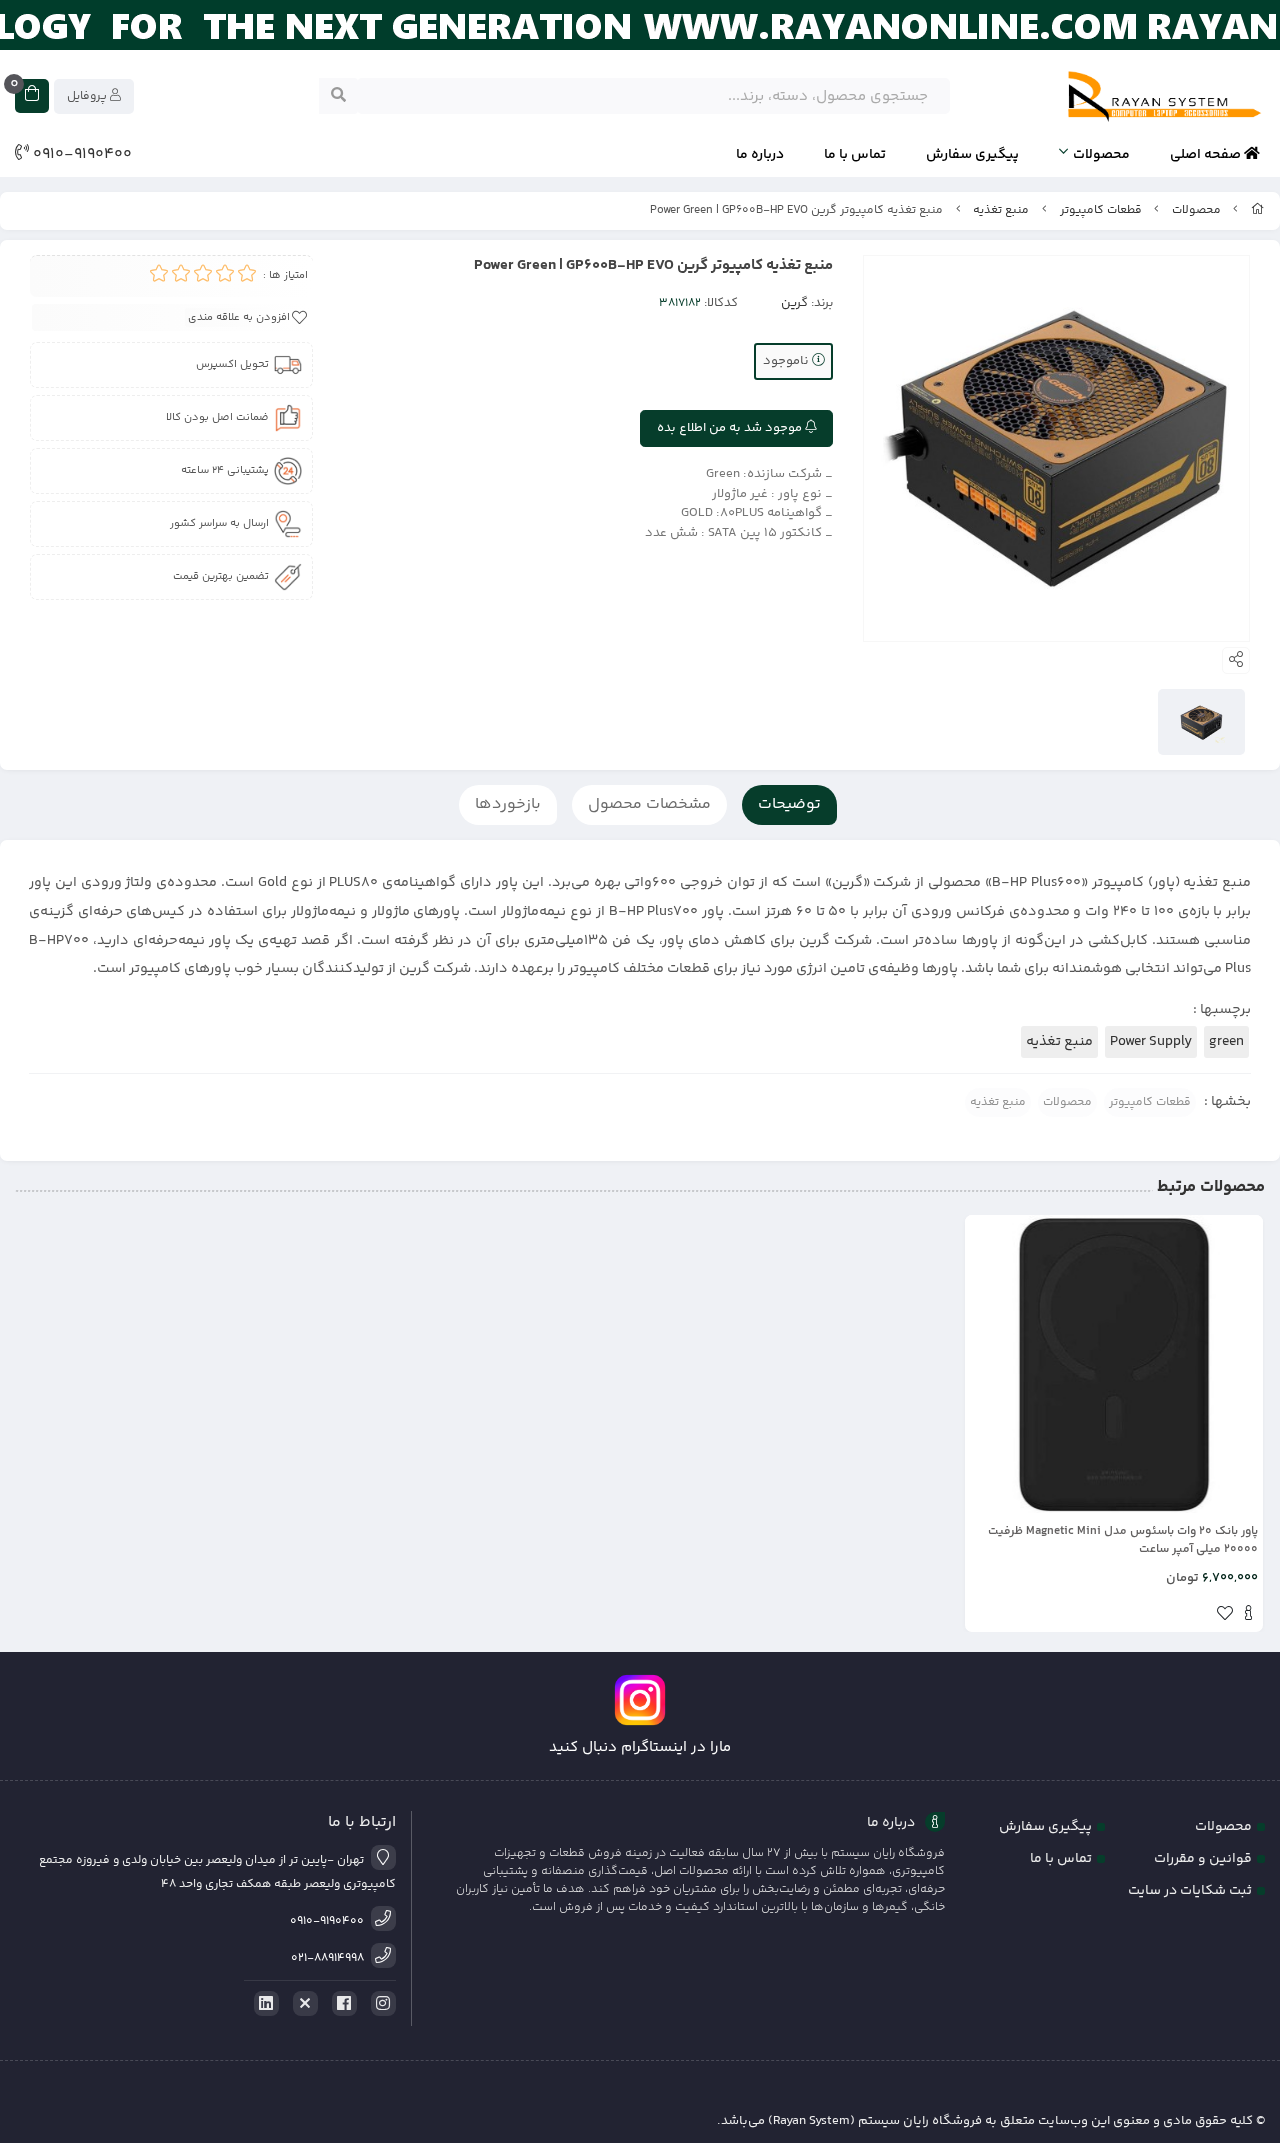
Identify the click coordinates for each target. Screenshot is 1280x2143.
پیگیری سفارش (972, 155)
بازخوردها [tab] (508, 804)
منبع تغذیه (1001, 210)
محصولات (1101, 155)
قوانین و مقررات (1203, 1859)
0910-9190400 (80, 155)
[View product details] (1248, 1616)
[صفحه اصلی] (1258, 210)
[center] (338, 96)
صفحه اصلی (1207, 155)
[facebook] (341, 2004)
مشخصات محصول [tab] (649, 804)
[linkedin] (263, 2004)
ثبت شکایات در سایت (1190, 1891)
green (1226, 1042)
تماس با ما (855, 155)
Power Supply (1151, 1042)
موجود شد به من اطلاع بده (731, 428)
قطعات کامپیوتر (1101, 210)
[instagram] (380, 2004)
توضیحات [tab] (789, 804)
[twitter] (302, 2004)
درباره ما (760, 155)
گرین (794, 303)
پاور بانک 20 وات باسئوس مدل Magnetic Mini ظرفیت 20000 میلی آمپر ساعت (1123, 1541)
